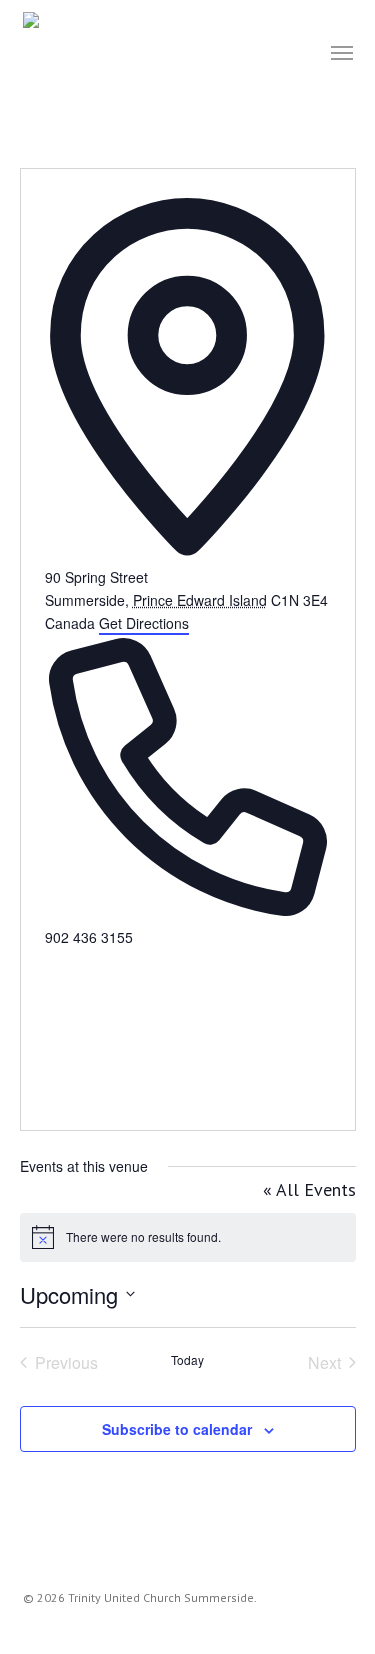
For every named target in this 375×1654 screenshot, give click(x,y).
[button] (342, 52)
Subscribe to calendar (177, 1429)
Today (187, 1360)
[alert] (188, 1237)
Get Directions (144, 623)
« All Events (309, 1189)
